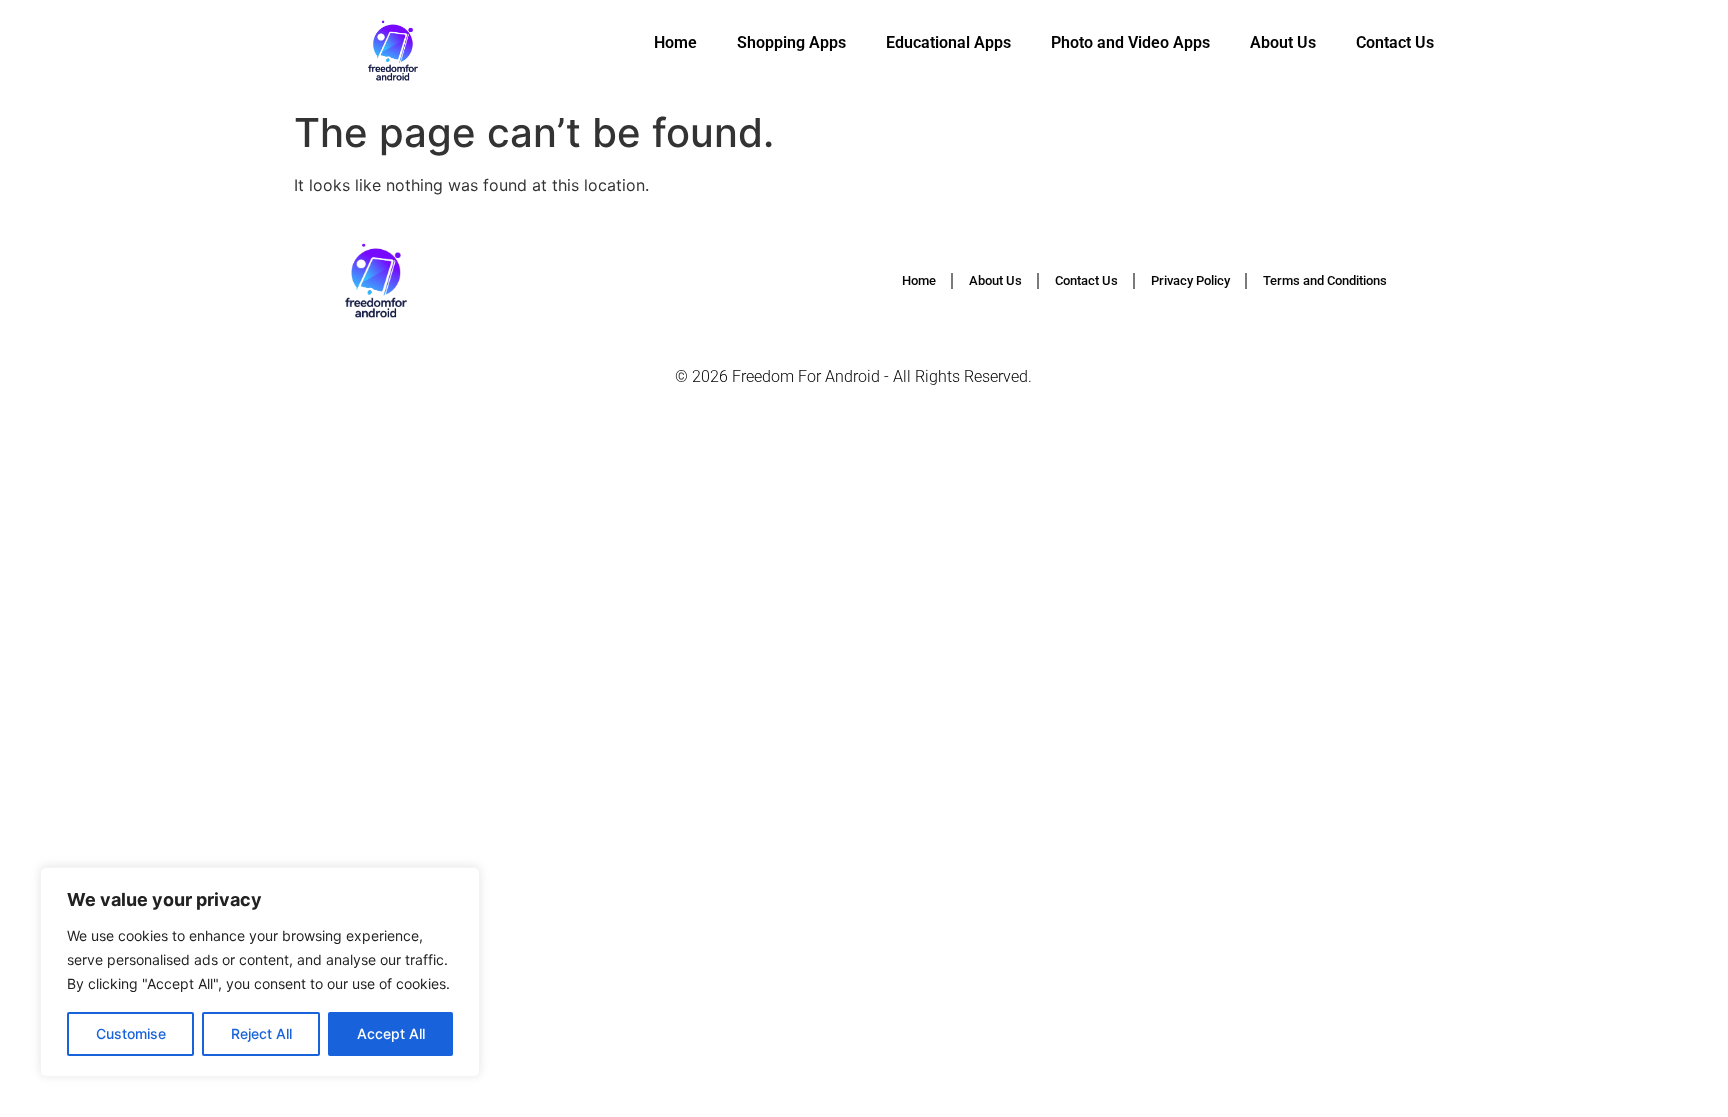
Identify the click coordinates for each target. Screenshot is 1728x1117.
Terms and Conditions (1325, 280)
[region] (260, 972)
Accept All (391, 1033)
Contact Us (1395, 42)
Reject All (261, 1033)
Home (675, 42)
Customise (131, 1033)
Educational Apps (948, 42)
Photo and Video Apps (1130, 42)
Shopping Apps (791, 42)
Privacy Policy (1190, 280)
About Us (1283, 42)
